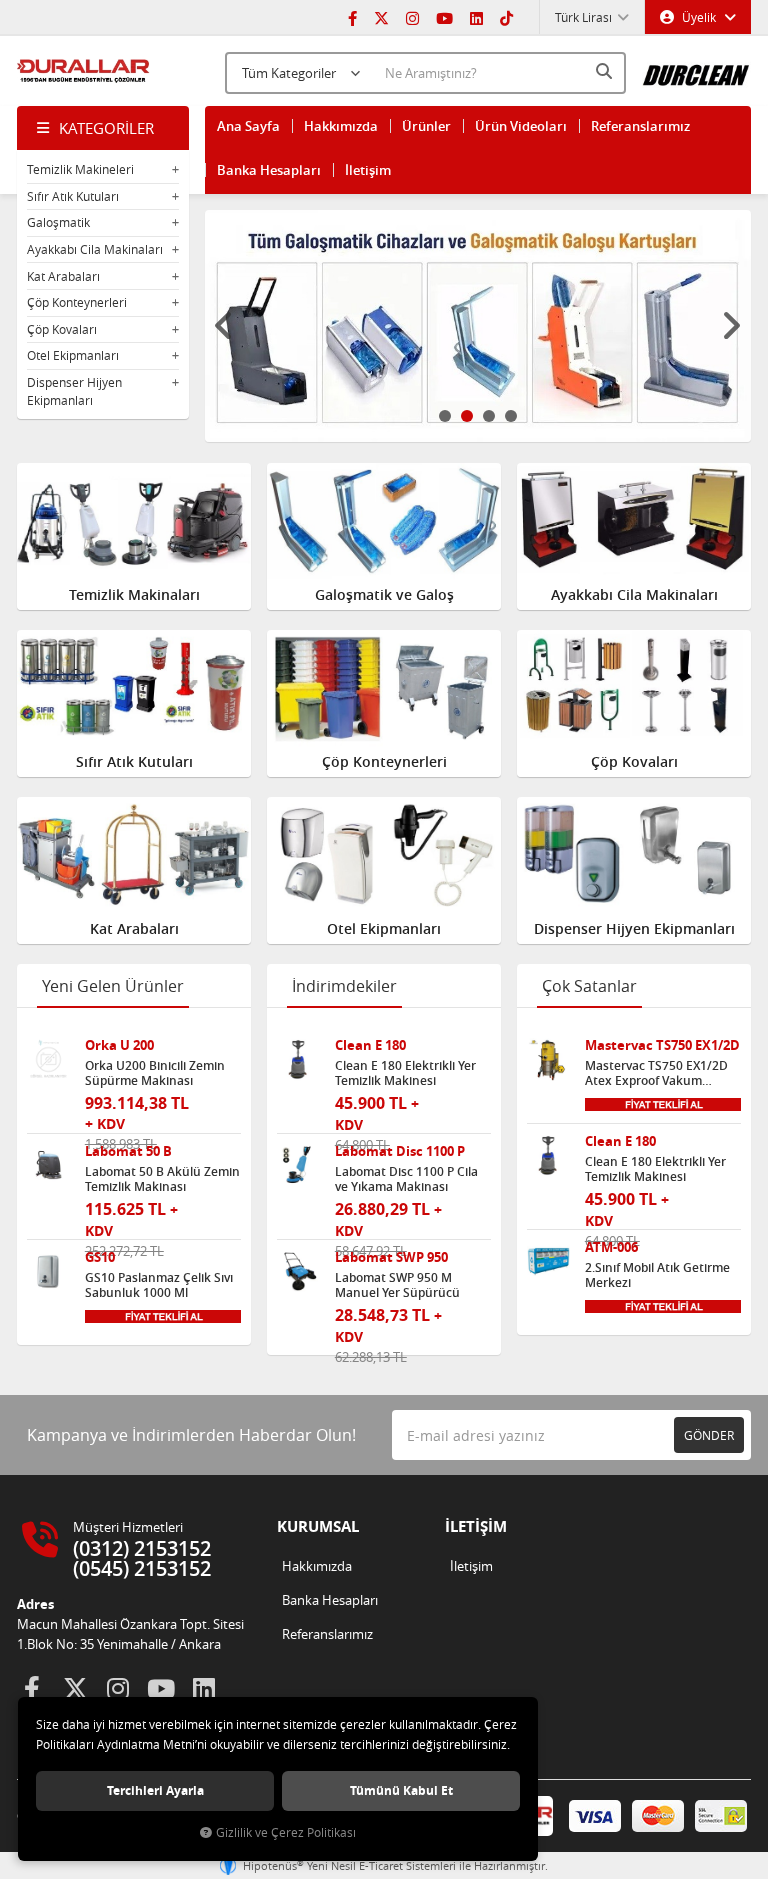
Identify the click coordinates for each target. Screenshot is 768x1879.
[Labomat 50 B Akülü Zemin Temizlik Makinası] (48, 1165)
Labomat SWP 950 (391, 1257)
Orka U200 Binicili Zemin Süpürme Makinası (155, 1073)
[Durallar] (83, 71)
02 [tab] (467, 416)
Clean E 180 (370, 1045)
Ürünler (426, 126)
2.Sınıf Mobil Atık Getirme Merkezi (657, 1275)
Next (731, 326)
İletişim (368, 170)
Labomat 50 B (128, 1151)
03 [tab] (489, 416)
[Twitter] (381, 17)
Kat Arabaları (63, 276)
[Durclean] (696, 69)
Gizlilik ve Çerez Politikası (286, 1832)
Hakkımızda (341, 126)
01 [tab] (445, 416)
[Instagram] (412, 17)
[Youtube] (444, 17)
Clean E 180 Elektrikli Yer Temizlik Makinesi (405, 1073)
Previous (225, 326)
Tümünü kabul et (401, 1790)
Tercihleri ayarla (155, 1790)
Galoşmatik (58, 222)
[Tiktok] (506, 17)
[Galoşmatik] (478, 326)
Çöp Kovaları (62, 329)
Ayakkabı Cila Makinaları (95, 249)
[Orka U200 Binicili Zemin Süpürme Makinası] (48, 1059)
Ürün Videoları (521, 126)
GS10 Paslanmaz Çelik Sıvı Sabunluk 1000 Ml (159, 1285)
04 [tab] (511, 416)
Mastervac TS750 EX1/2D (662, 1045)
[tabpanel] (478, 326)
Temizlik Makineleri (80, 169)
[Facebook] (352, 17)
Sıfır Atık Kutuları (73, 196)
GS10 (100, 1257)
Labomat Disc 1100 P (400, 1151)
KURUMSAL (318, 1526)
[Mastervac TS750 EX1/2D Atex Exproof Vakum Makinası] (548, 1059)
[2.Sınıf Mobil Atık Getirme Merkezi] (548, 1261)
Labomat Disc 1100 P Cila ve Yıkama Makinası (406, 1179)
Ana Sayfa (248, 126)
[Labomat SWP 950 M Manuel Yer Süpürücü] (298, 1271)
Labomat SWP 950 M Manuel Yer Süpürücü (397, 1285)
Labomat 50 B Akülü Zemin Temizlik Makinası (162, 1179)
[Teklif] (163, 1315)
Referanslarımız (640, 126)
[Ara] (606, 71)
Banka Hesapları (269, 170)
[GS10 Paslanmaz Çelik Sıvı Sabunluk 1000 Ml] (48, 1271)
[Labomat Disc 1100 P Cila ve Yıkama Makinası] (298, 1165)
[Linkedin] (476, 17)
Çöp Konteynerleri (77, 302)
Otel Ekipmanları (73, 355)
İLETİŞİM (476, 1526)
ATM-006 (611, 1247)
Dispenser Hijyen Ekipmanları (74, 391)
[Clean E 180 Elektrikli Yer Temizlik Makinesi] (298, 1059)
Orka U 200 (119, 1045)
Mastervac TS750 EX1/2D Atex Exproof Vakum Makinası (656, 1073)
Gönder (709, 1435)
